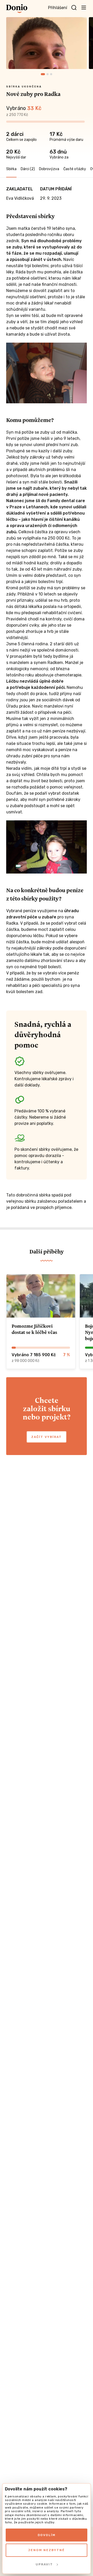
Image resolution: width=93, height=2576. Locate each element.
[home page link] (17, 9)
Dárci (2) (28, 169)
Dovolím (47, 2535)
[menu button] (84, 7)
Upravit (44, 2564)
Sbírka (11, 169)
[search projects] (74, 8)
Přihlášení (58, 8)
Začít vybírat (47, 1437)
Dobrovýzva (49, 169)
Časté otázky (75, 169)
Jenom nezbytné (47, 2550)
